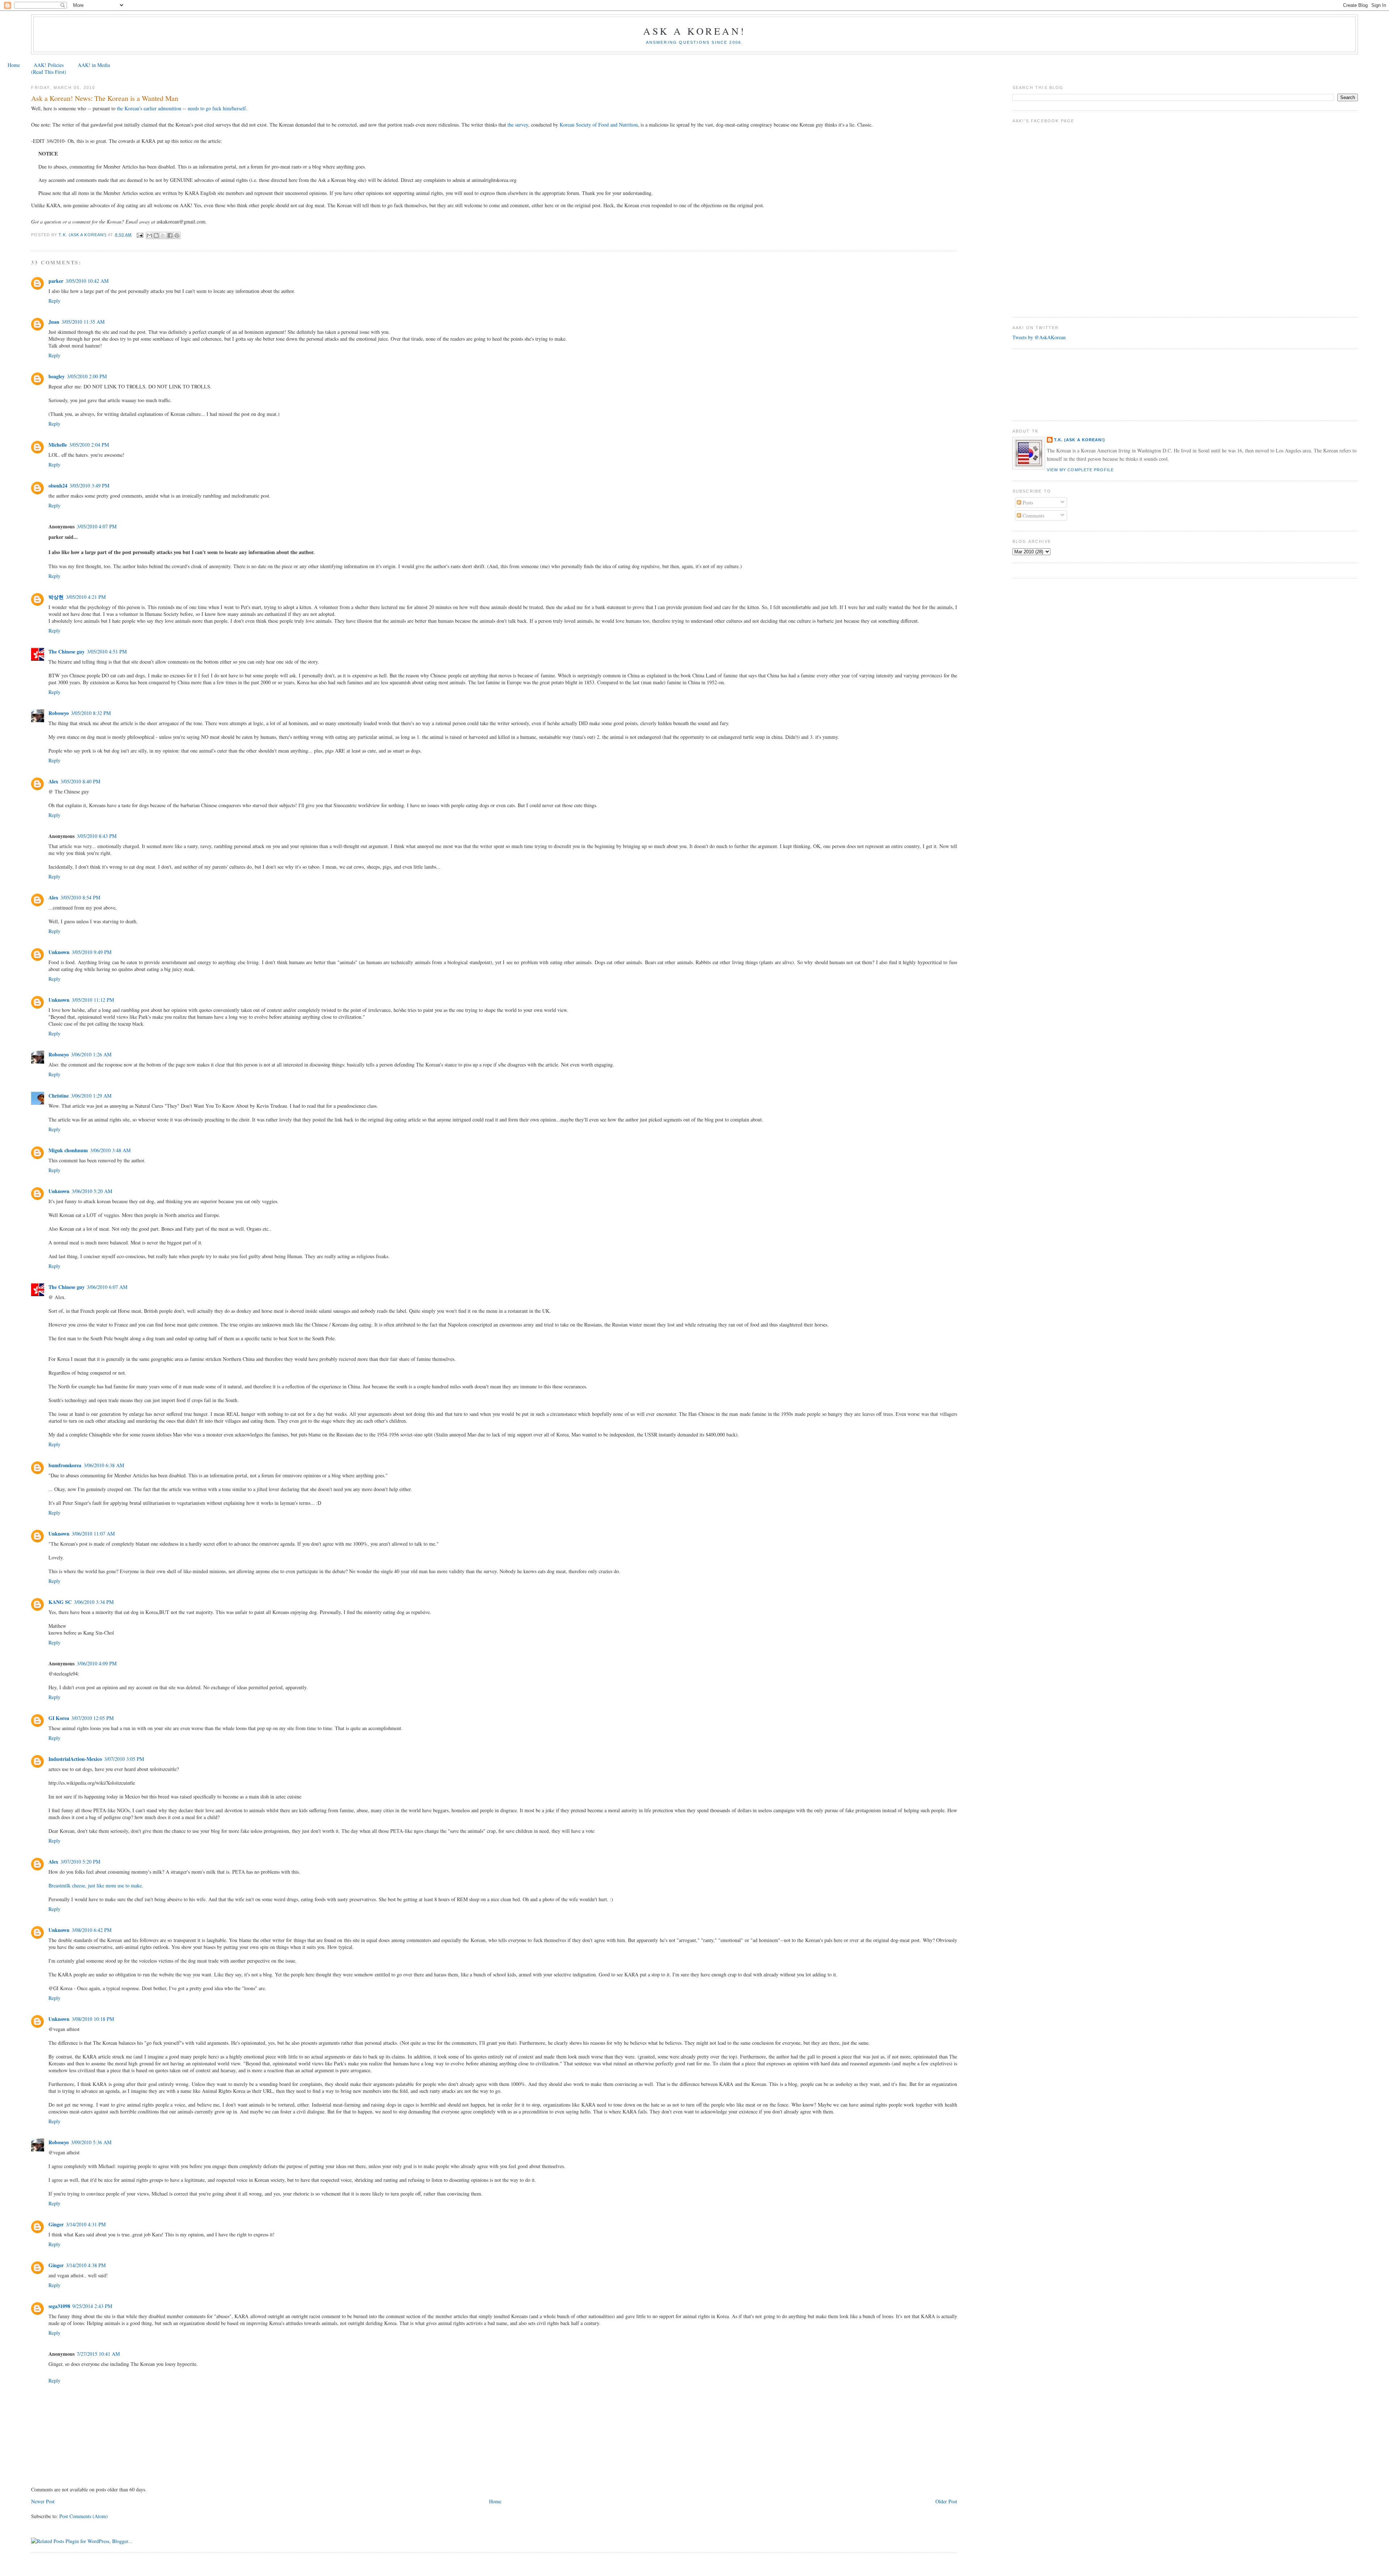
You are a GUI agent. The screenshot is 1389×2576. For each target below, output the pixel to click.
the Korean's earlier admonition (148, 108)
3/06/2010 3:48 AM (110, 1150)
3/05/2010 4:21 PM (86, 597)
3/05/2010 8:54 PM (80, 897)
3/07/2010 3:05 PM (124, 1759)
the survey (517, 125)
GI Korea (59, 1718)
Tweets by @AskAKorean (1039, 337)
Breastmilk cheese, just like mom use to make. (96, 1885)
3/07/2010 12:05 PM (92, 1718)
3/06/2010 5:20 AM (92, 1191)
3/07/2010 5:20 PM (80, 1862)
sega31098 (59, 2306)
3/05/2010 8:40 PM (80, 781)
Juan (54, 322)
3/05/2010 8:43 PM (97, 836)
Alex (53, 781)
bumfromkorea (65, 1465)
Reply (54, 301)
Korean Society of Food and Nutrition (599, 125)
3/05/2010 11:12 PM (93, 1000)
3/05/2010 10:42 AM (87, 281)
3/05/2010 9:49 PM (92, 952)
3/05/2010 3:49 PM (89, 486)
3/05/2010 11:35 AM (83, 322)
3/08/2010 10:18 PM (93, 2019)
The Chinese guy (67, 652)
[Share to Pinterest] (177, 235)
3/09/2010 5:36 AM (91, 2142)
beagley (57, 376)
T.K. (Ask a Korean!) (1080, 440)
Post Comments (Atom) (84, 2516)
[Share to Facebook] (170, 235)
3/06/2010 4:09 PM (97, 1663)
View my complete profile (1080, 470)
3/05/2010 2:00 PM (87, 376)
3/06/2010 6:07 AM (107, 1287)
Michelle (58, 445)
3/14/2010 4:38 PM (86, 2265)
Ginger (56, 2224)
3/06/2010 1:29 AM (91, 1096)
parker (56, 281)
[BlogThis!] (156, 235)
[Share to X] (163, 235)
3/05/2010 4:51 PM (107, 652)
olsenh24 (58, 486)
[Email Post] (140, 235)
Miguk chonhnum (68, 1150)
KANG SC (60, 1602)
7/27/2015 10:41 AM (98, 2354)
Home (14, 65)
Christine (59, 1096)
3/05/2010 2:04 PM (89, 445)
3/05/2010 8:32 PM (91, 713)
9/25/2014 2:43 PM (92, 2306)
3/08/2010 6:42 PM (92, 1930)
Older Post (946, 2501)
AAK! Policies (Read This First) (49, 68)
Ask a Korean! (694, 31)
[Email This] (149, 235)
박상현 (56, 597)
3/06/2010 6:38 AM (104, 1465)
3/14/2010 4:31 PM (86, 2224)
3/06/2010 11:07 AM (93, 1534)
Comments (1033, 516)
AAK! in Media (94, 65)
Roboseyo (59, 713)
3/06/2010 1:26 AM (91, 1054)
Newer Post (43, 2501)
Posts (1027, 503)
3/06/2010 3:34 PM (94, 1602)
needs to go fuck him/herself (217, 108)
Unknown (59, 952)
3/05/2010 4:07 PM (97, 526)
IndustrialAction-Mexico (75, 1759)
